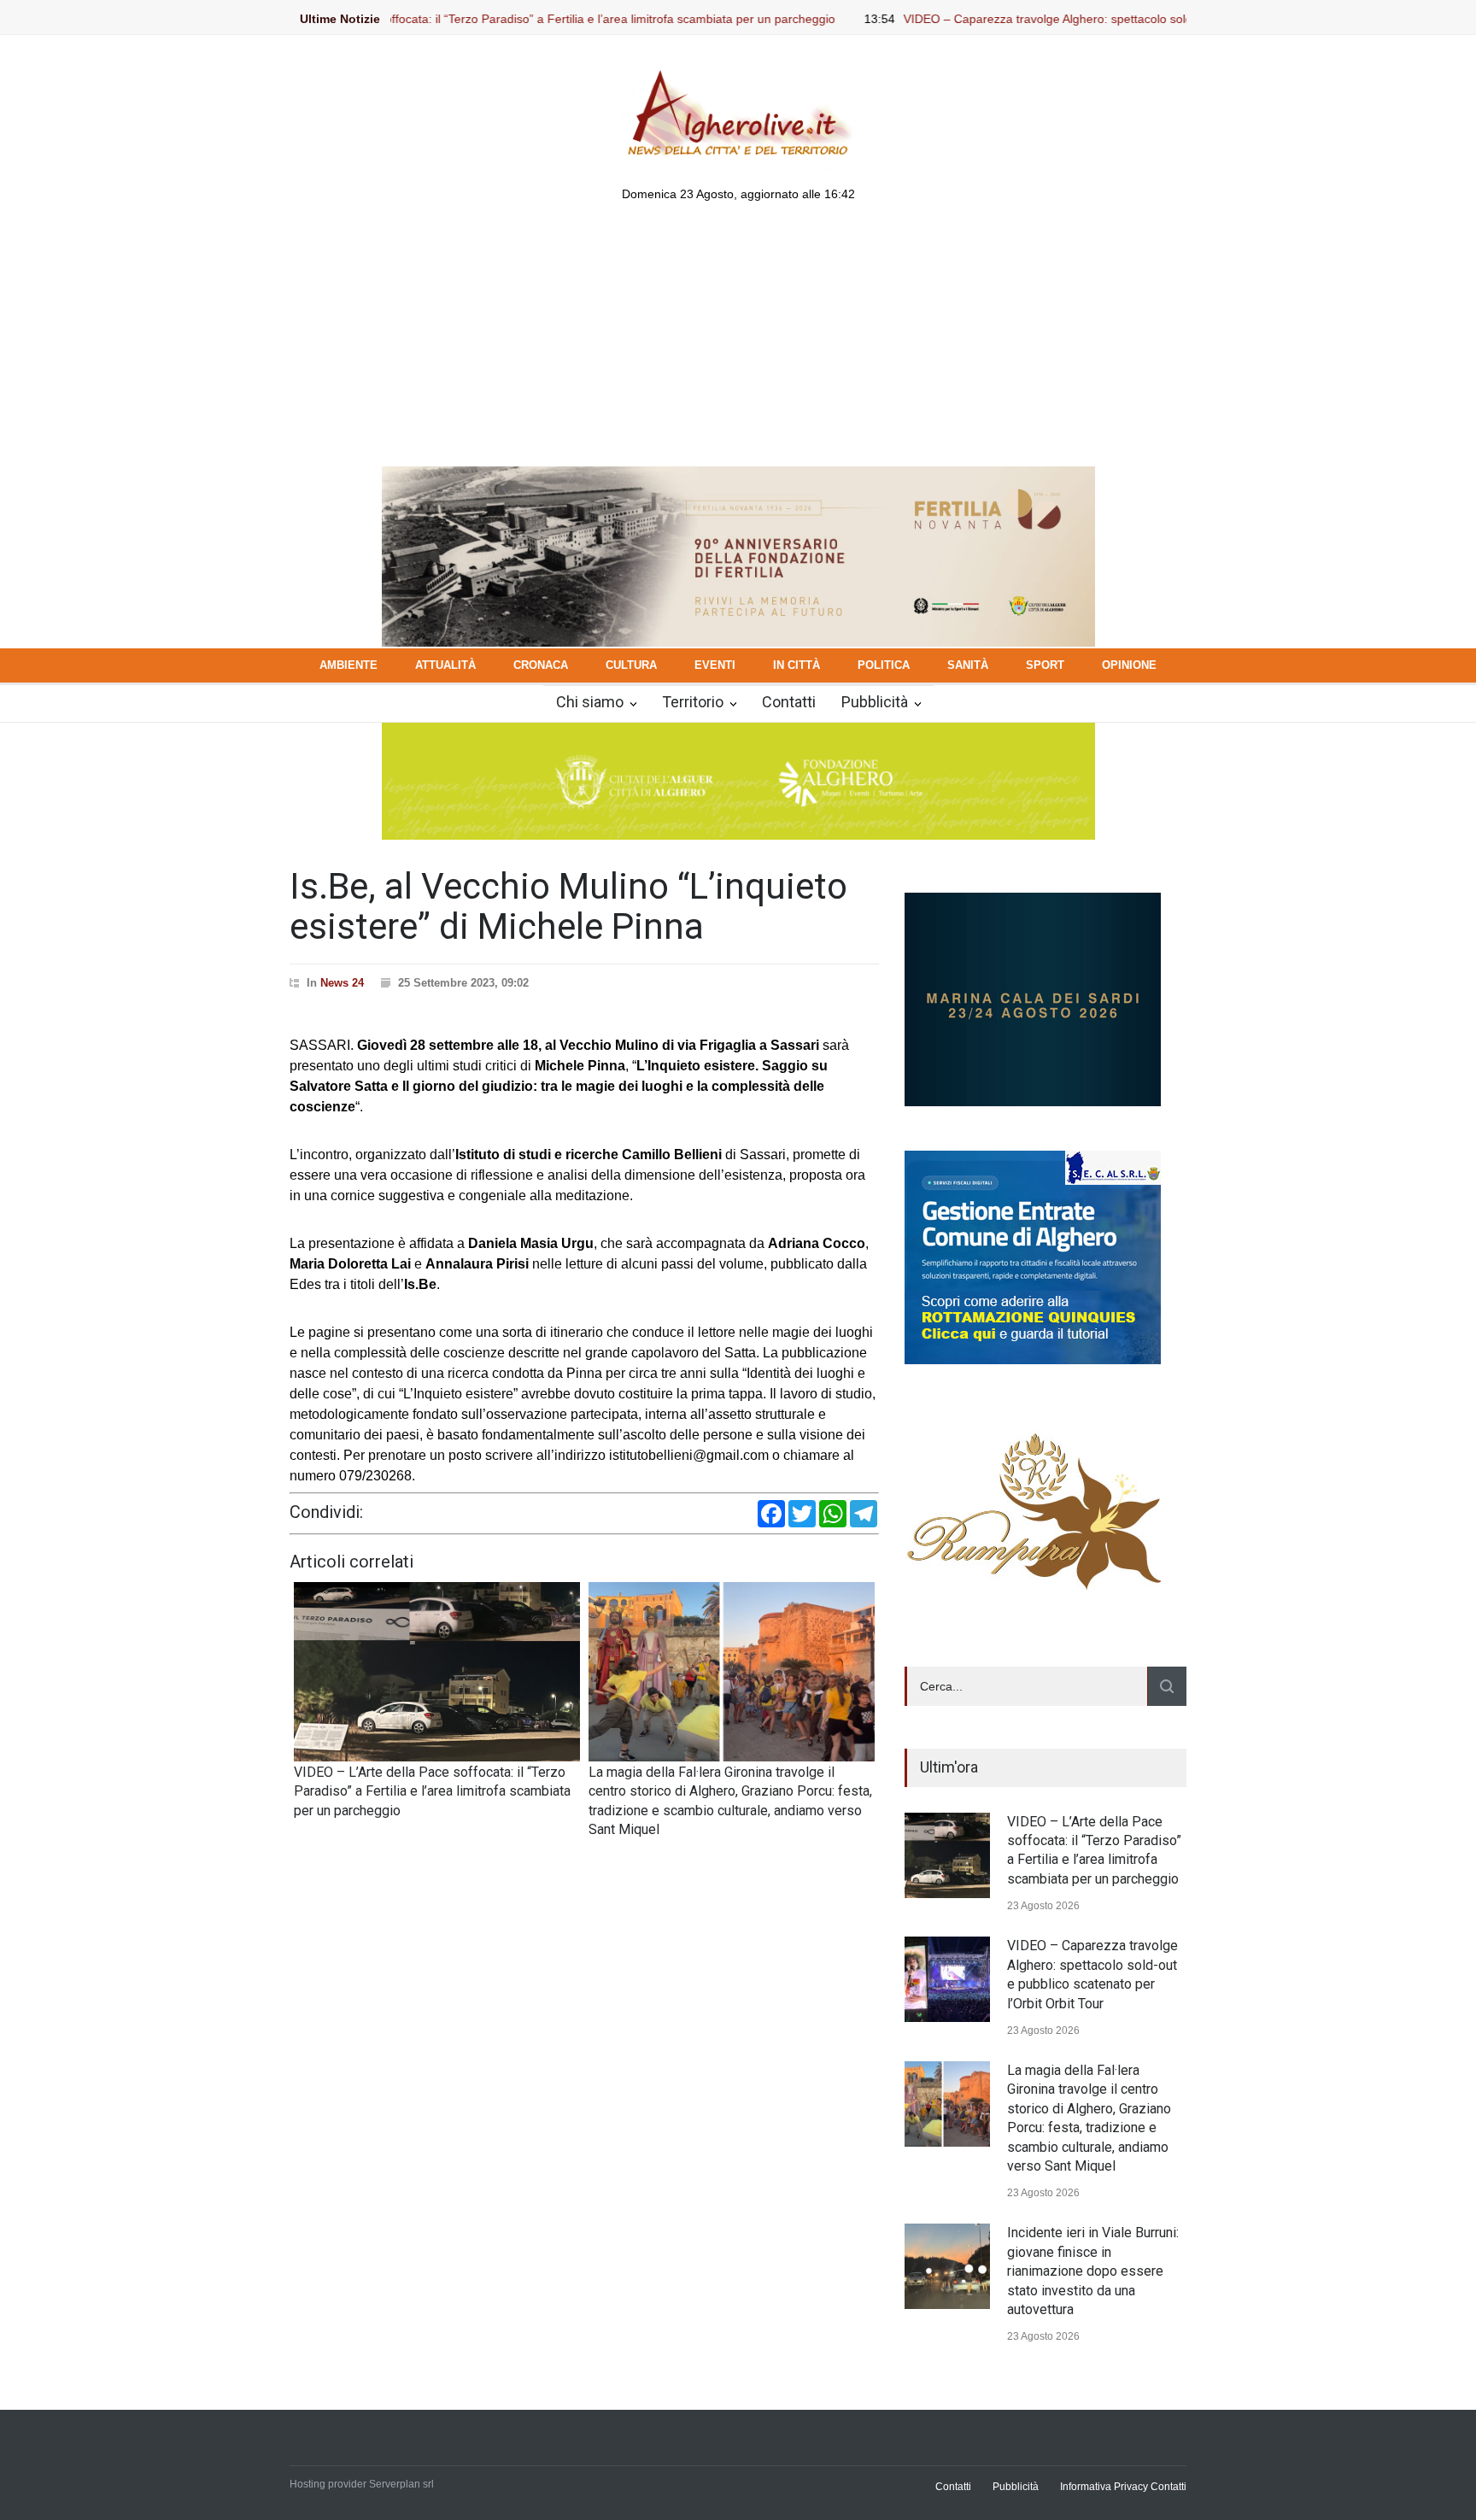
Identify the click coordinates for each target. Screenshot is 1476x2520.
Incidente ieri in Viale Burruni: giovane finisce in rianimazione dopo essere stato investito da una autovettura (1093, 2271)
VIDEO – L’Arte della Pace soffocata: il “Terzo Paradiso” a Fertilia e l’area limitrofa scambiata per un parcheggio (449, 19)
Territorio (693, 702)
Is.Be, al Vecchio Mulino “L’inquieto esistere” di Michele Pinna (568, 906)
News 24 (342, 983)
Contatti (789, 702)
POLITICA (884, 665)
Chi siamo (590, 702)
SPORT (1045, 665)
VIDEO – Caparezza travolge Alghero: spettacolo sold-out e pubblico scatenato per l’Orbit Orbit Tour (1087, 19)
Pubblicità (875, 702)
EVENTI (715, 665)
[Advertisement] (738, 338)
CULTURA (631, 665)
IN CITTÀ (797, 665)
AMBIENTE (348, 665)
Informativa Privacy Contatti (1123, 2487)
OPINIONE (1129, 665)
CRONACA (541, 665)
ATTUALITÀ (445, 665)
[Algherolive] (738, 156)
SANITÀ (968, 665)
